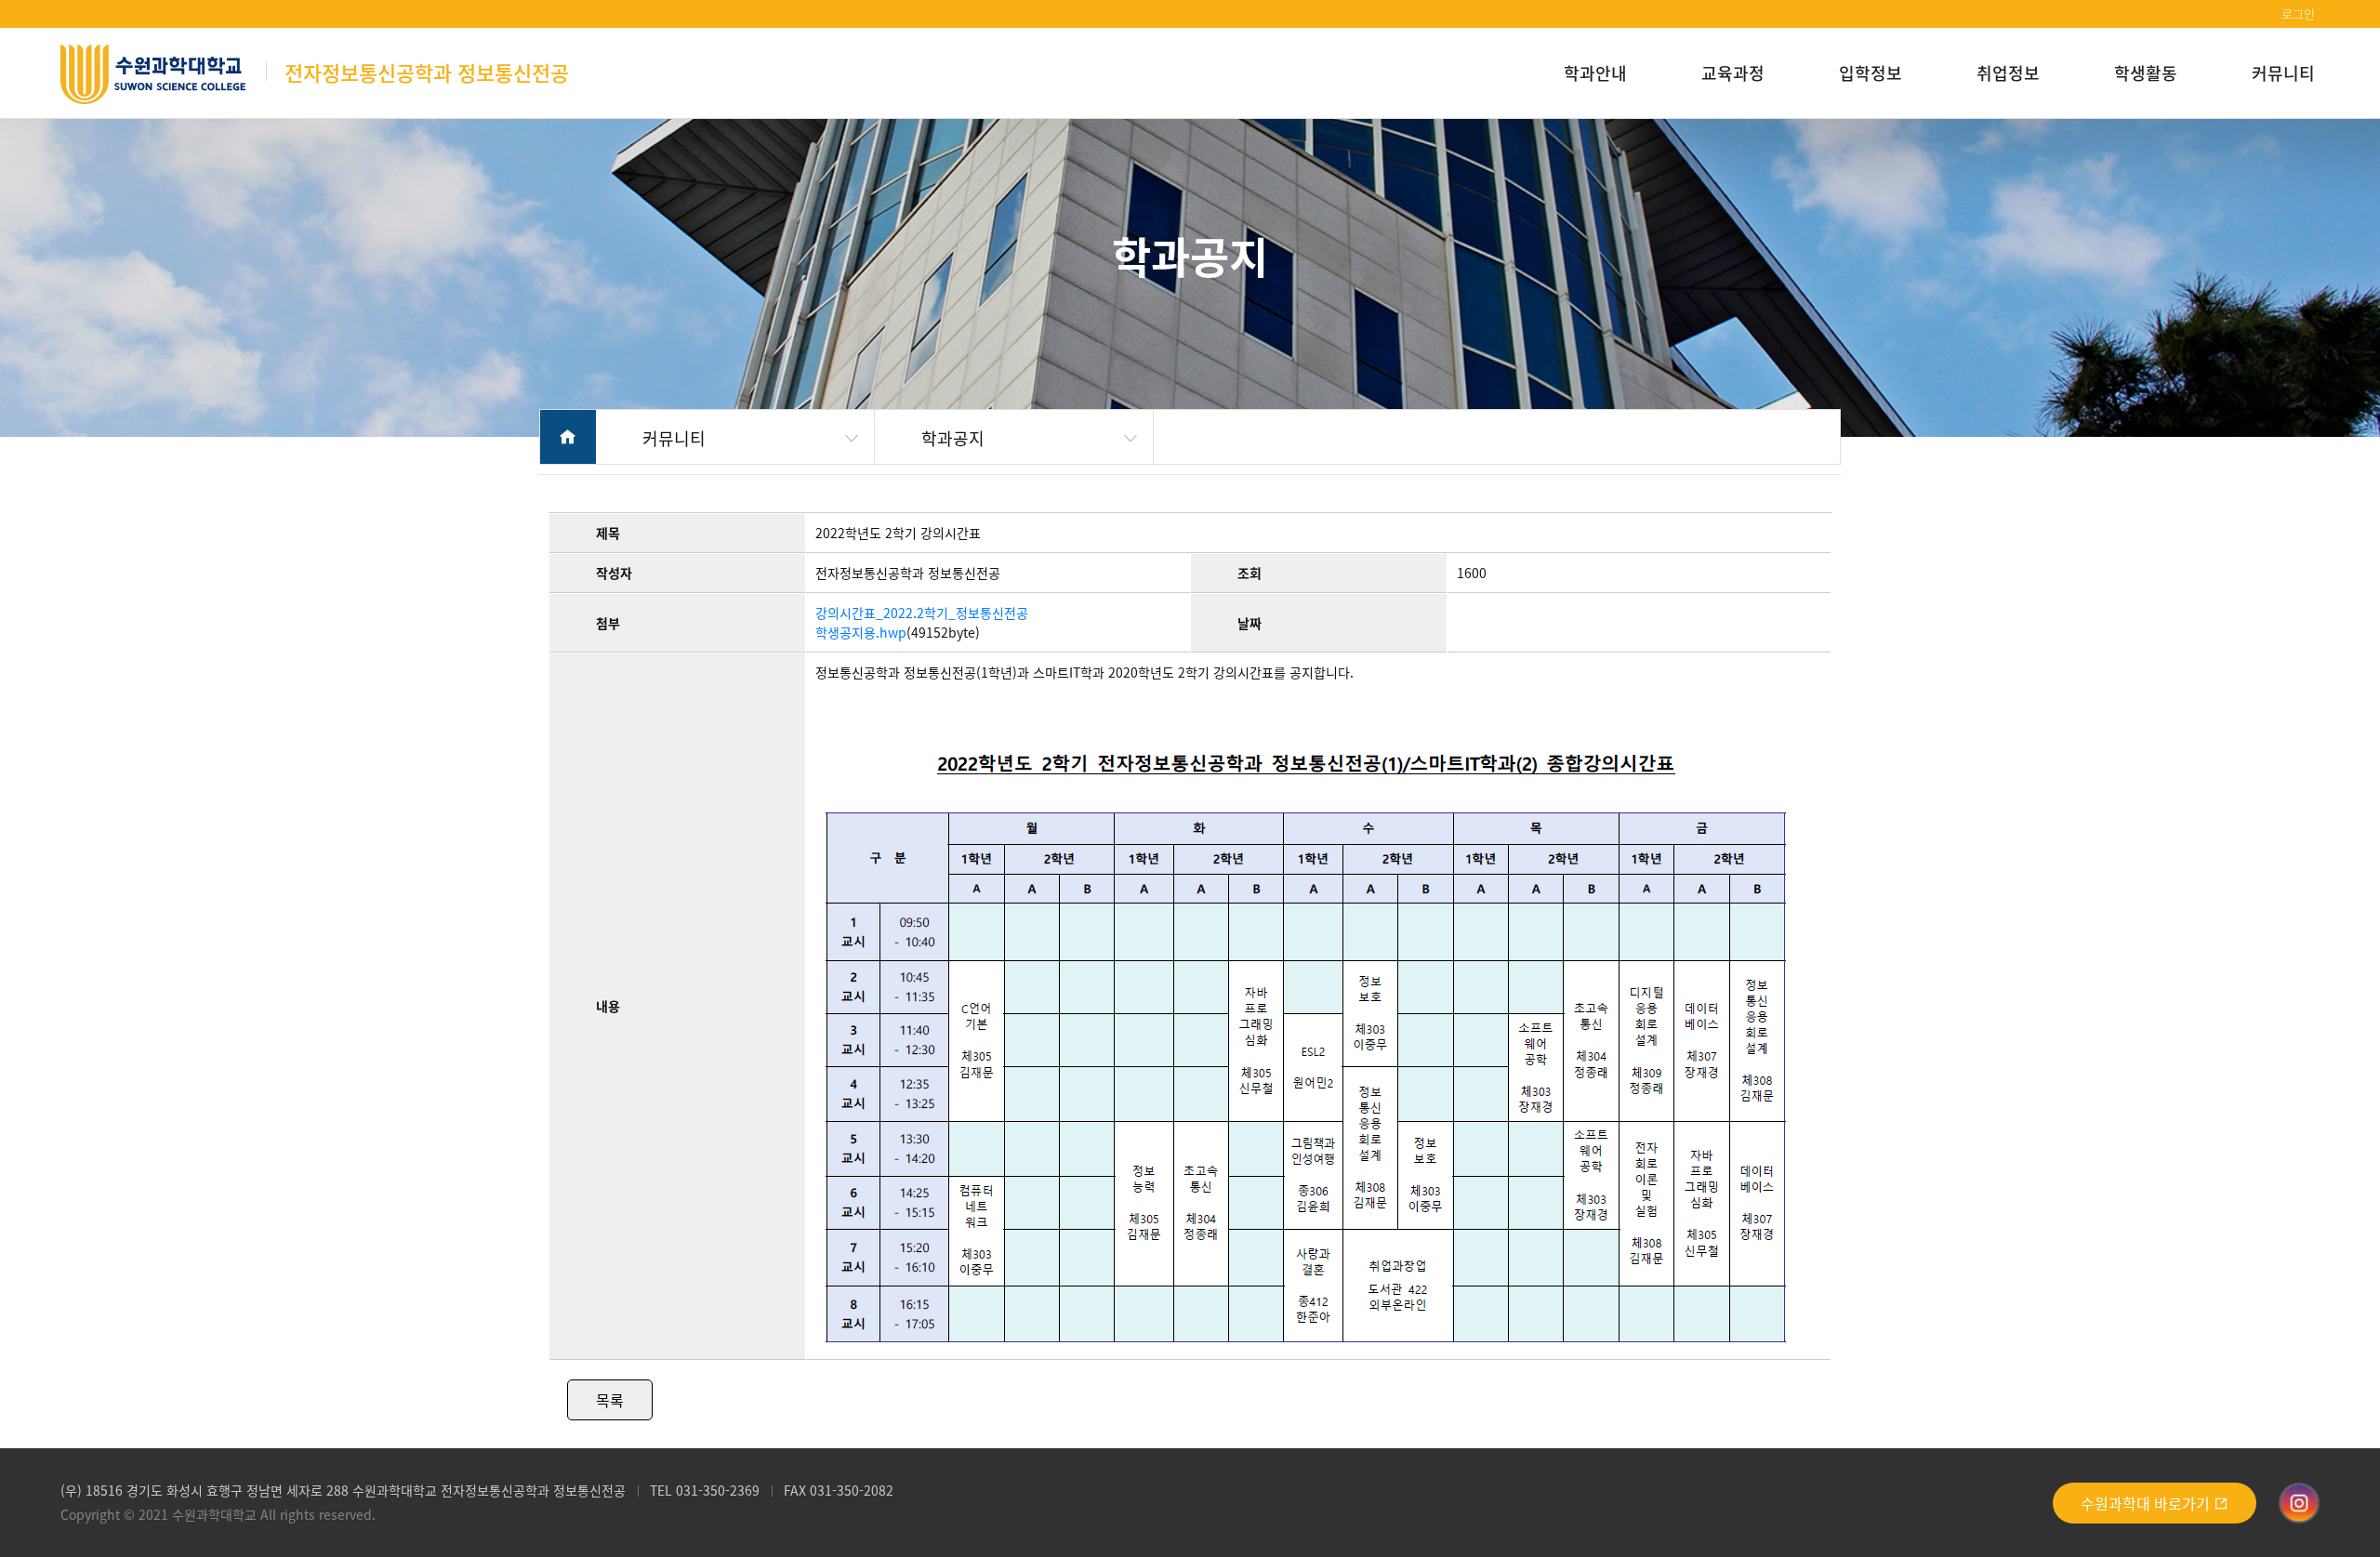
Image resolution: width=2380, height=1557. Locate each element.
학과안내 (1595, 73)
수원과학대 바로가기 (2147, 1503)
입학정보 (1871, 73)
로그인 (2298, 13)
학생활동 (2146, 73)
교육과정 (1733, 73)
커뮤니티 (2283, 73)
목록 (610, 1400)
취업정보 (2008, 73)
